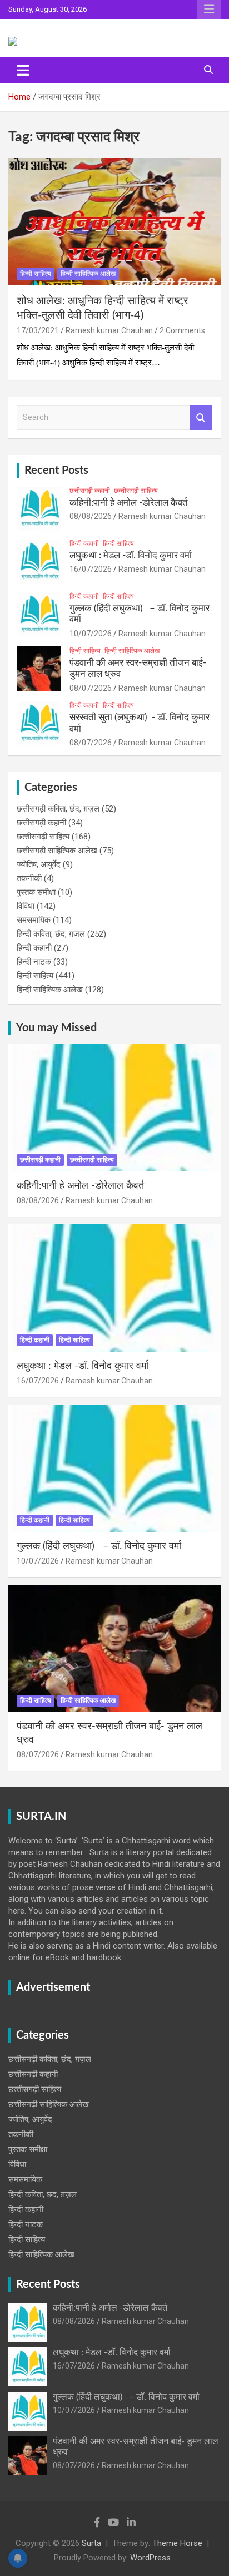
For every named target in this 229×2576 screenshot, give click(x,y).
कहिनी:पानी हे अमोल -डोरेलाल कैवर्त (129, 503)
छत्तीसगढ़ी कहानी (90, 491)
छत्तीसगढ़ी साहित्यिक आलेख (57, 851)
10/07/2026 (91, 634)
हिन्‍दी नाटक (34, 962)
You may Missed (56, 1028)
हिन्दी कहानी (84, 543)
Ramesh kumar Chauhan (109, 330)
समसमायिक (34, 920)
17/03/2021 (38, 330)
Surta (91, 2543)
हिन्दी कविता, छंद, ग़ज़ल (51, 934)
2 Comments (182, 330)
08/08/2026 (91, 516)
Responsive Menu (209, 9)
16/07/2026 (91, 569)
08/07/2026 (91, 688)
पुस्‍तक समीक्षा (36, 892)
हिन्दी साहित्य (36, 274)
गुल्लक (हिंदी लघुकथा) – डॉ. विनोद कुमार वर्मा (99, 1546)
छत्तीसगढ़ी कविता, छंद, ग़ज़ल (58, 809)
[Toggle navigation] (23, 70)
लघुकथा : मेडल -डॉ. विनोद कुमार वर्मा (131, 555)
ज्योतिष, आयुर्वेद (39, 864)
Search (201, 417)
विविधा (26, 906)
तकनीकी (29, 878)
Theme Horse (177, 2543)
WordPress (150, 2558)
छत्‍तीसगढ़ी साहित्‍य (136, 491)
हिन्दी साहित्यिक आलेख (88, 274)
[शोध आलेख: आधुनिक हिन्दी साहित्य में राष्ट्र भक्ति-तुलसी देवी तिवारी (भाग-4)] (114, 222)
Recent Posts (56, 471)
